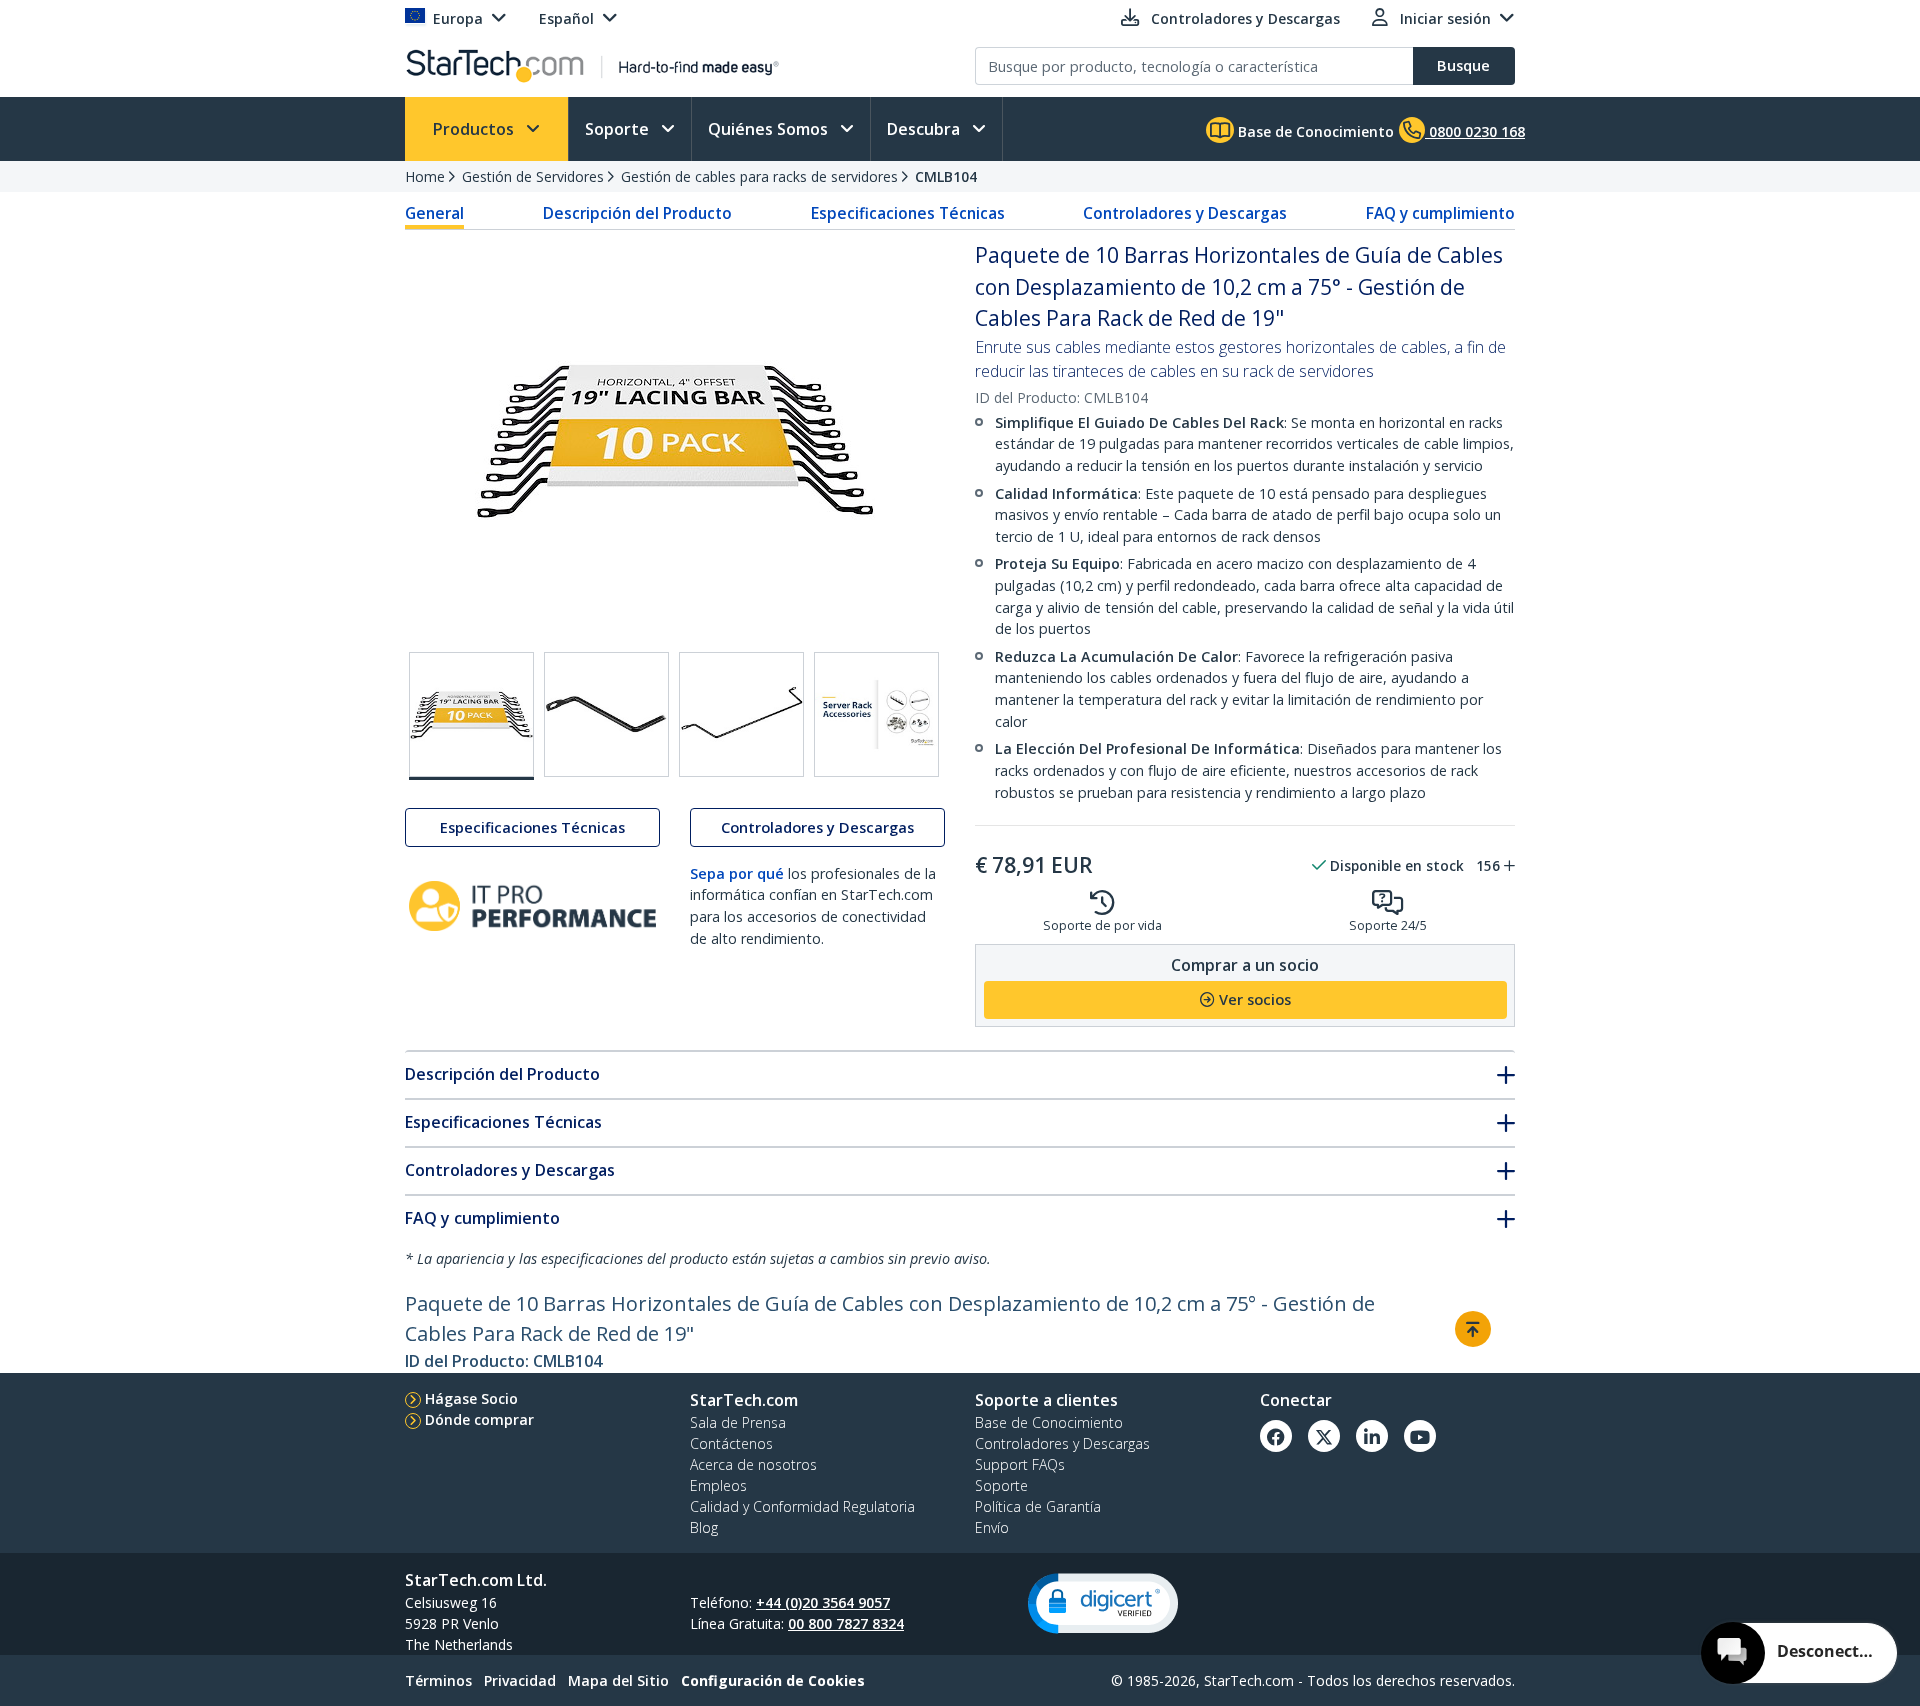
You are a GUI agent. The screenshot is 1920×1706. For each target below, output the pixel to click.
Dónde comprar (479, 1419)
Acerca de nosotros (753, 1464)
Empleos (718, 1485)
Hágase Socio (471, 1398)
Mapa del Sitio (618, 1680)
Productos (475, 129)
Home (425, 176)
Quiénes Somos (770, 129)
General (434, 213)
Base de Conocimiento (1314, 131)
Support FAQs (1020, 1464)
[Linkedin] (1372, 1436)
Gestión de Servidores (533, 176)
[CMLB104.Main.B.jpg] (471, 716)
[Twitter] (1324, 1436)
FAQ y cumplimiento (1440, 213)
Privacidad (520, 1680)
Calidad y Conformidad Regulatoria (802, 1506)
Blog (704, 1527)
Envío (992, 1527)
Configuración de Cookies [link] (773, 1680)
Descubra (925, 129)
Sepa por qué (737, 873)
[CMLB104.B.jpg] (606, 714)
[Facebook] (1276, 1436)
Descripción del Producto (637, 213)
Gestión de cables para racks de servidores (759, 176)
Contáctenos (731, 1443)
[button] (1103, 1603)
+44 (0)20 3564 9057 (823, 1602)
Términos (438, 1680)
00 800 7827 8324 (846, 1623)
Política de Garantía (1038, 1506)
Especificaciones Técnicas (908, 213)
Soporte (619, 129)
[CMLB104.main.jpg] (741, 714)
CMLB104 (946, 176)
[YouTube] (1420, 1436)
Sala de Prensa (738, 1422)
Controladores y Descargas (1185, 213)
